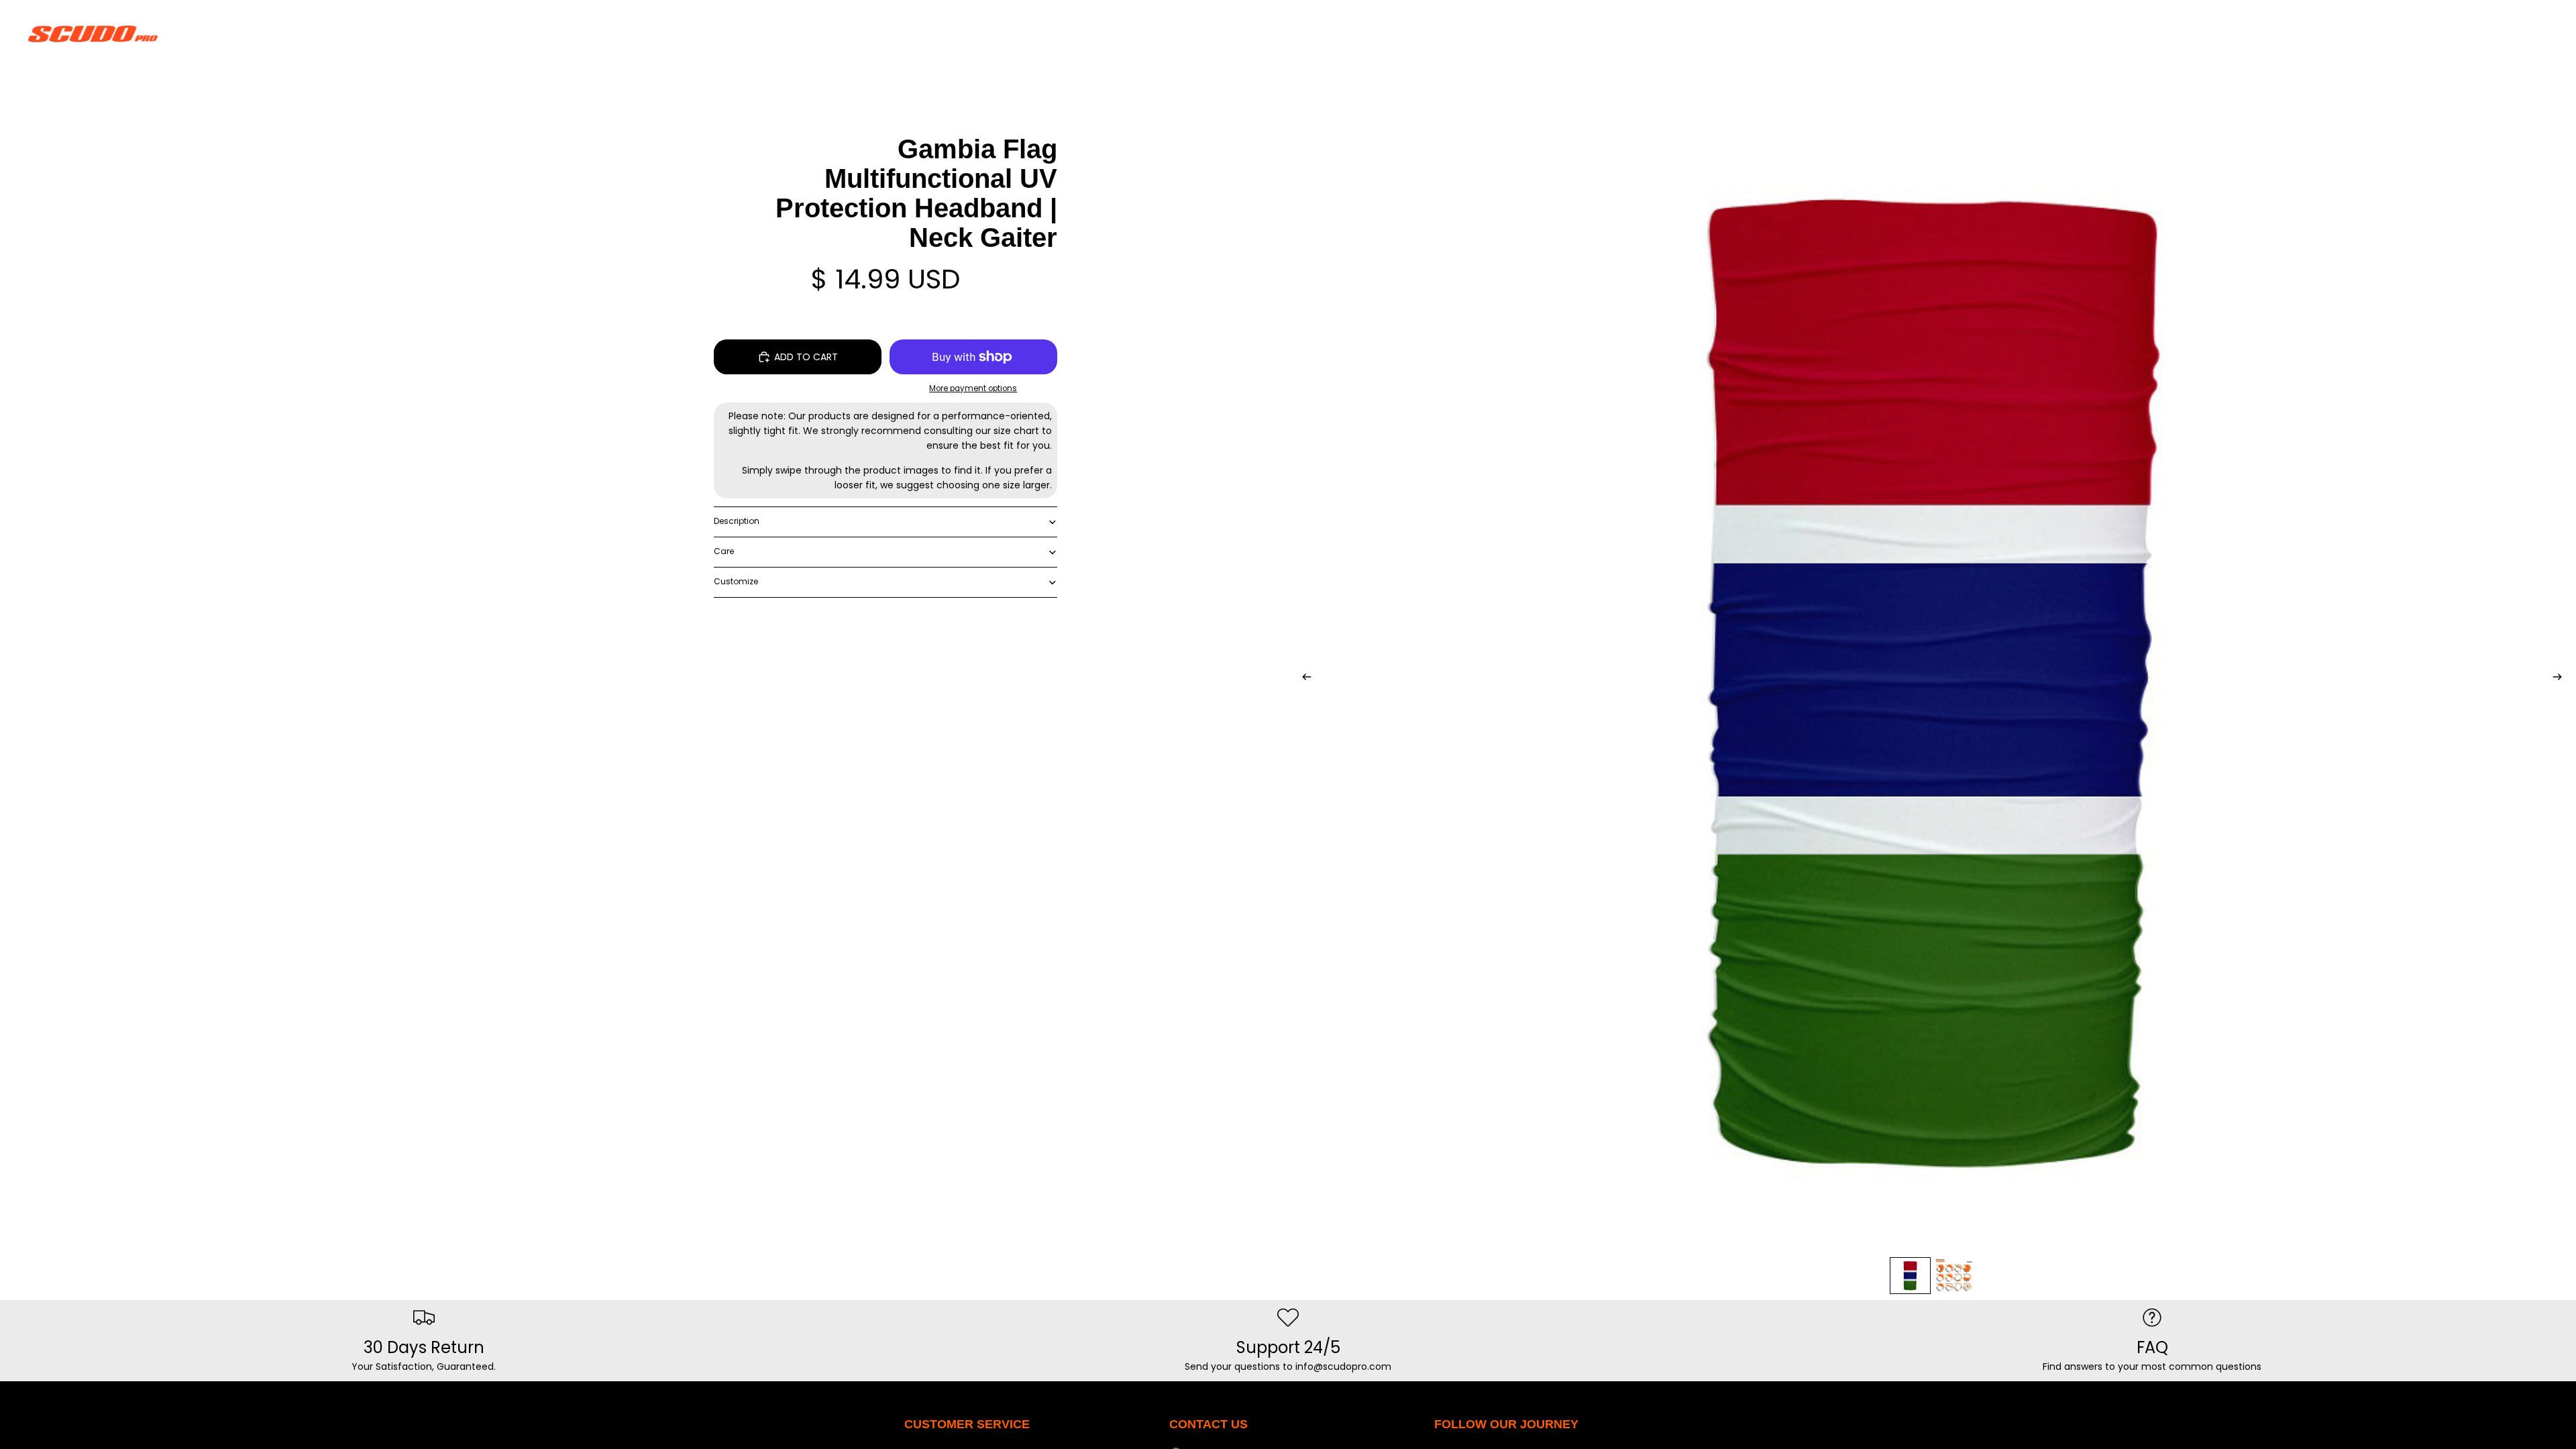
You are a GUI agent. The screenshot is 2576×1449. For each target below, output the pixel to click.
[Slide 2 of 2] (1954, 1276)
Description (737, 521)
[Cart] (2534, 34)
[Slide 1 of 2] (1910, 1276)
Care (724, 551)
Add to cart (806, 357)
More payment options (973, 388)
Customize (736, 581)
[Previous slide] (1303, 679)
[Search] (2477, 34)
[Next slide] (2561, 679)
